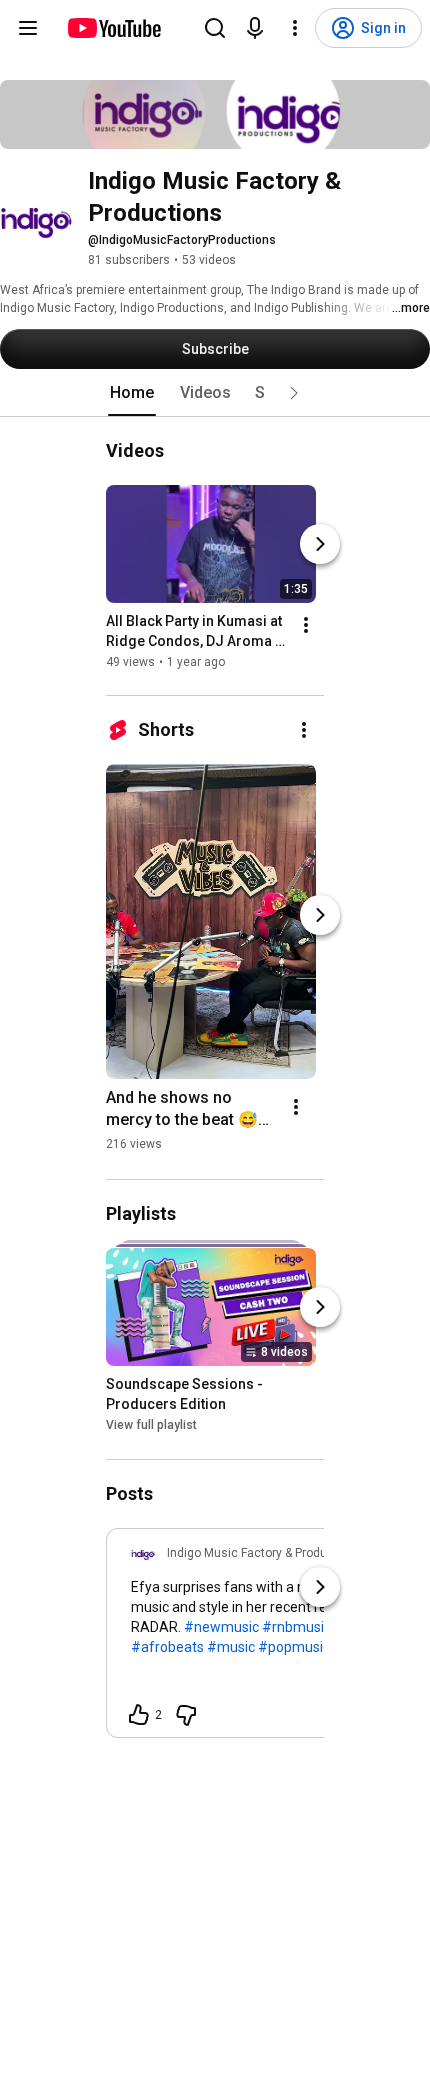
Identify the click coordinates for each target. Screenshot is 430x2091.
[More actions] (306, 625)
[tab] (132, 393)
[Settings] (295, 28)
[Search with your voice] (255, 28)
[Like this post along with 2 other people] (139, 1715)
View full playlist (151, 1426)
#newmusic (221, 1627)
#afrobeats (167, 1647)
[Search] (215, 28)
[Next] (320, 544)
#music (231, 1647)
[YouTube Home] (113, 28)
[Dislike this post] (186, 1715)
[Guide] (28, 28)
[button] (294, 393)
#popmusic (294, 1647)
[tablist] (215, 393)
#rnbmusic (296, 1627)
